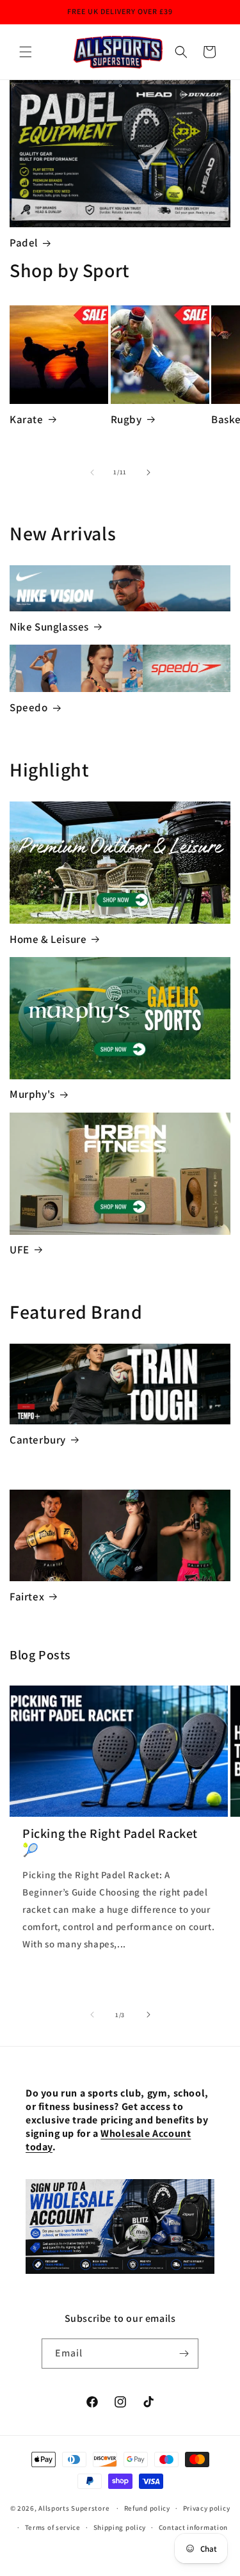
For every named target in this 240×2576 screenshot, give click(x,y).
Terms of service (53, 2527)
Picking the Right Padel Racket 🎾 (110, 1842)
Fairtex (27, 1597)
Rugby (126, 419)
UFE (20, 1250)
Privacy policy (207, 2508)
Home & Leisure (48, 939)
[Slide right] (148, 472)
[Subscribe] (184, 2354)
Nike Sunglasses (49, 627)
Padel (24, 243)
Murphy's (32, 1094)
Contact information (193, 2527)
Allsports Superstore (74, 2508)
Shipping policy (120, 2527)
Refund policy (147, 2508)
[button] (26, 52)
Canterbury (38, 1440)
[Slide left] (92, 472)
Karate (27, 419)
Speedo (29, 707)
